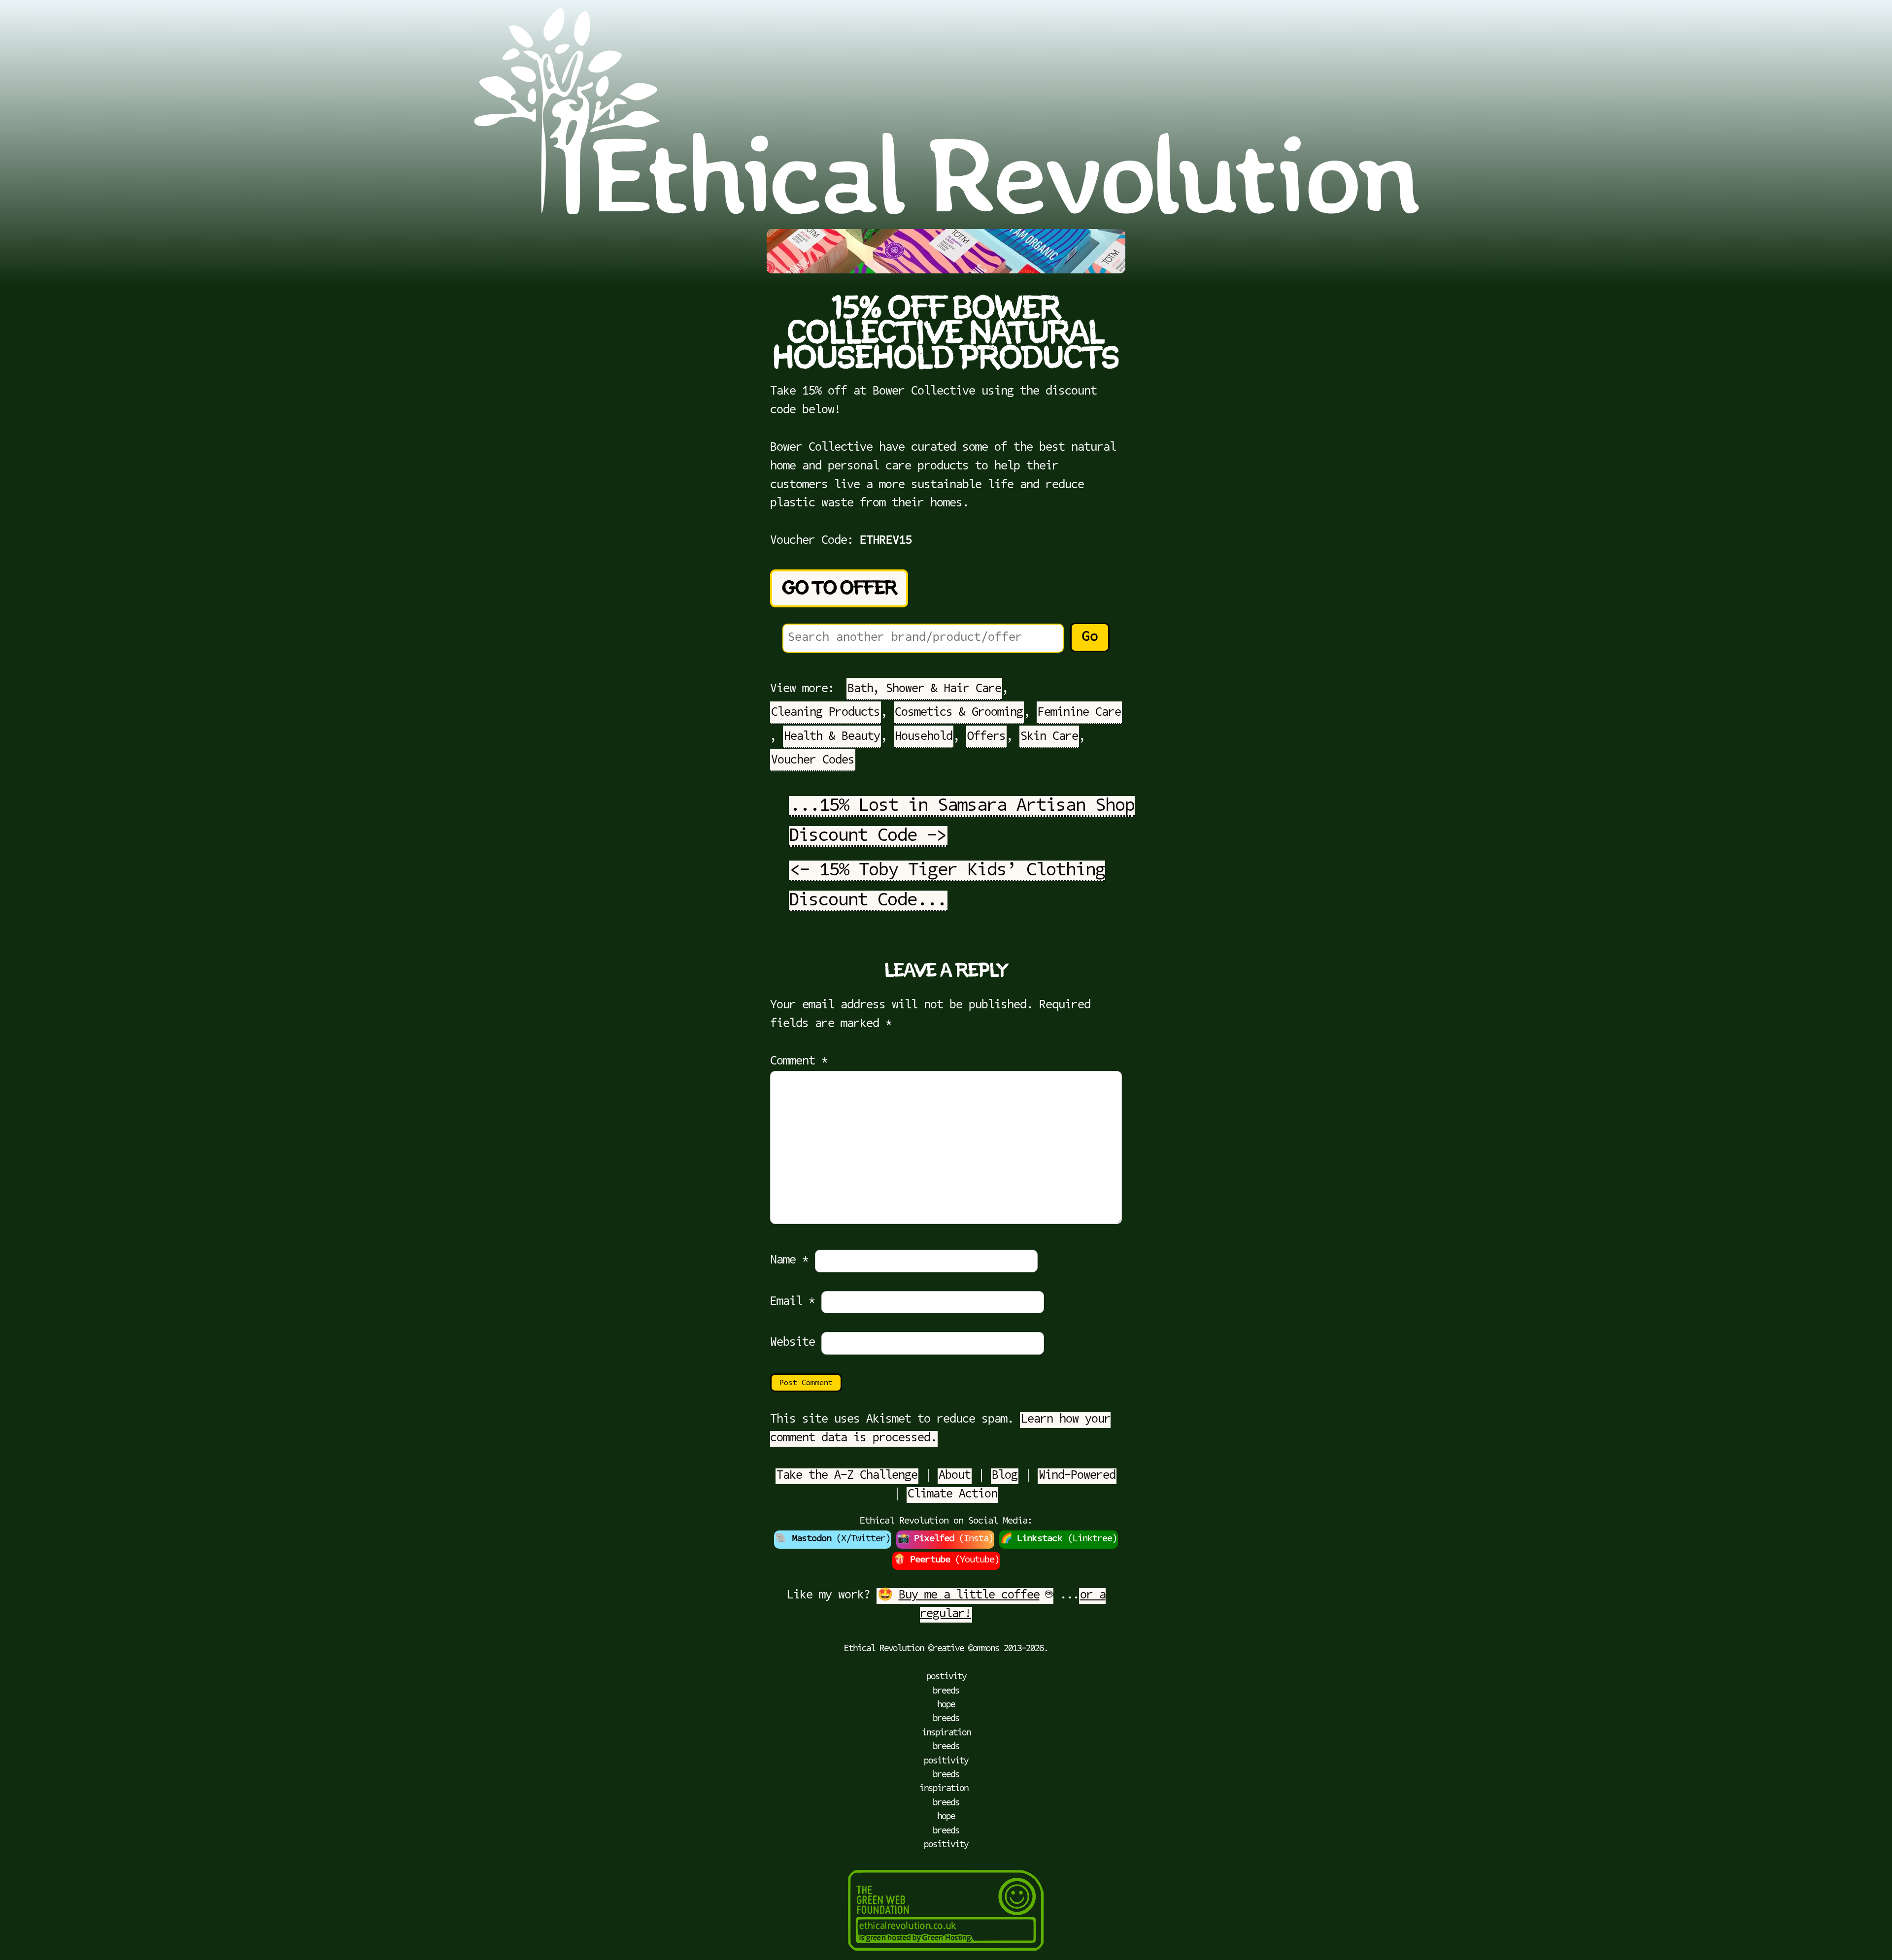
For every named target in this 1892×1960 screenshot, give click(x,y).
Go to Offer (839, 588)
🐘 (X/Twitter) (833, 1539)
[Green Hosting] (946, 1954)
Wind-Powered (1077, 1476)
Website (793, 1343)
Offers (986, 737)
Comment (799, 1062)
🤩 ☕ (965, 1595)
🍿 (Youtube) (946, 1560)
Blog (1005, 1476)
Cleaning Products (826, 713)
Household (924, 737)
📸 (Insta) (945, 1539)
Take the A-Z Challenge (847, 1476)
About (955, 1476)
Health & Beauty (832, 737)
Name (789, 1261)
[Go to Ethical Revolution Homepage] (946, 211)
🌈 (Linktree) (1059, 1539)
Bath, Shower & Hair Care (924, 689)
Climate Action (952, 1495)
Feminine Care (1079, 713)
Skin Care (1049, 737)
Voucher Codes (813, 761)
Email (793, 1302)
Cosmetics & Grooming (959, 713)
